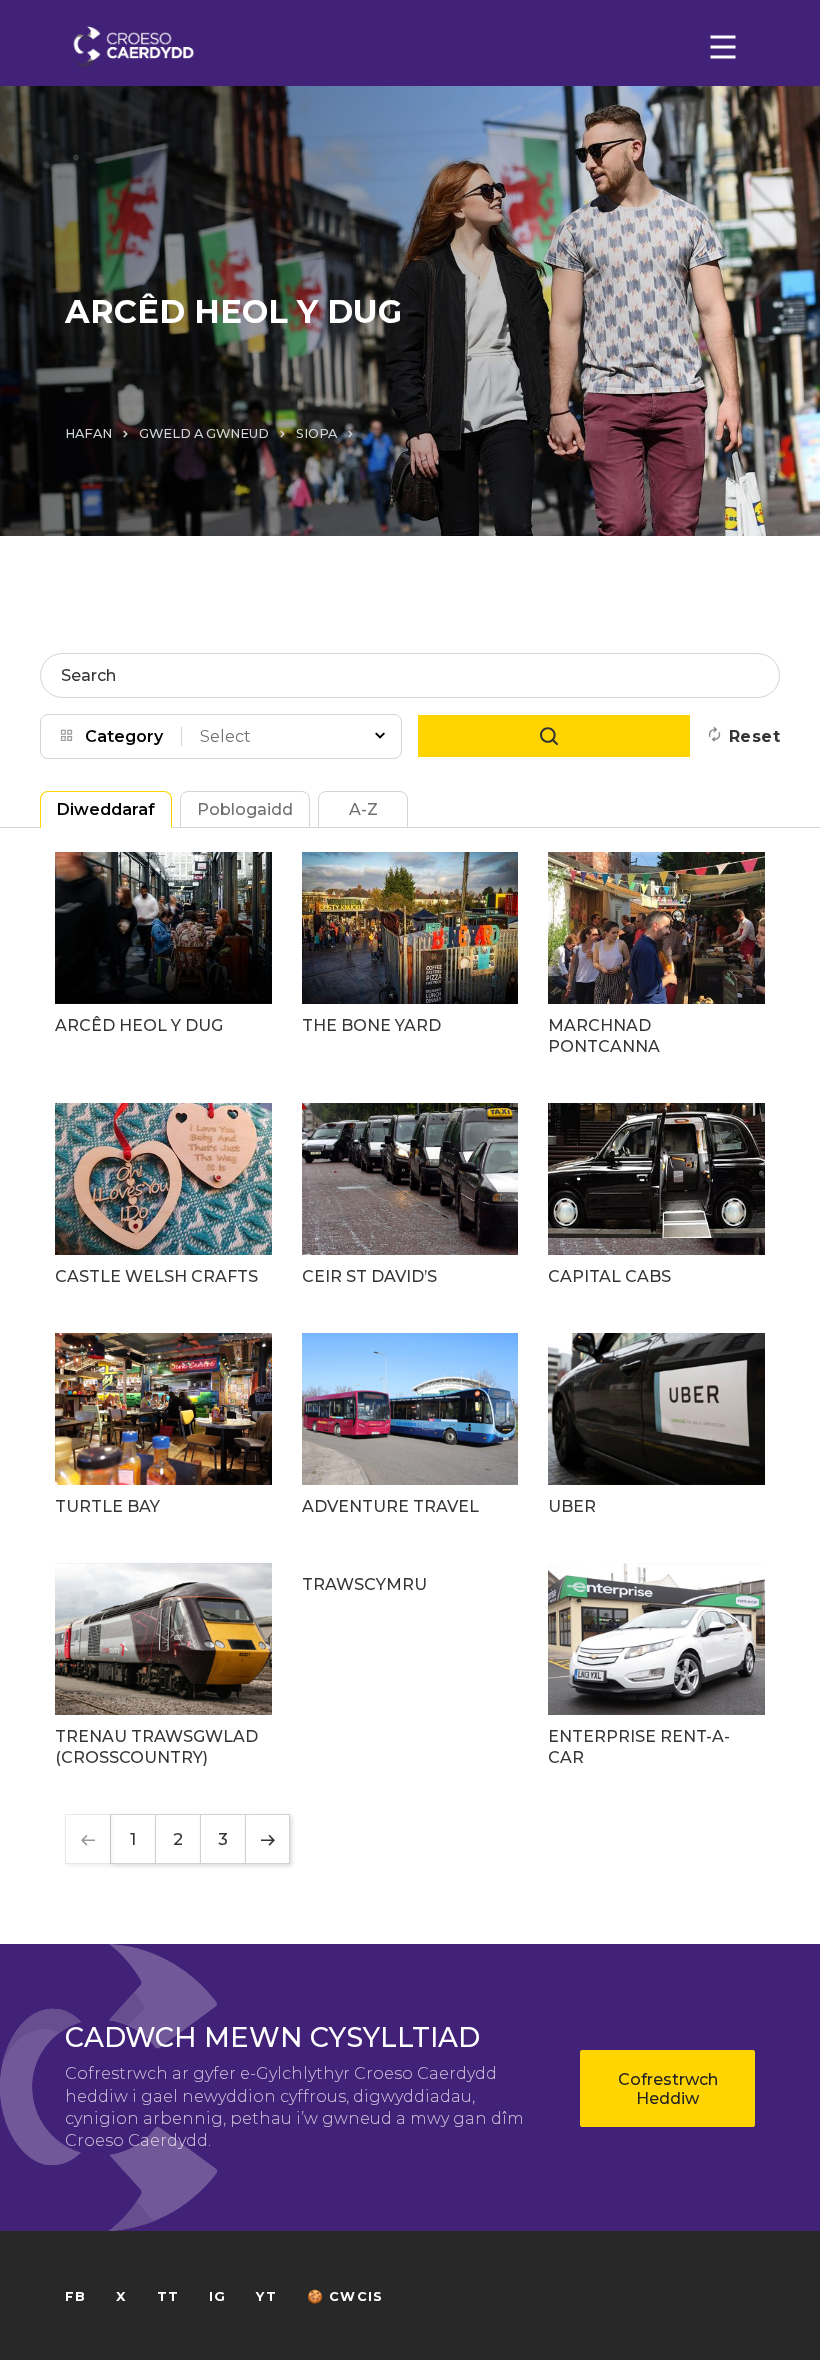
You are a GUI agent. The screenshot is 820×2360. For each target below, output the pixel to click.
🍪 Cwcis (345, 2296)
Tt (168, 2296)
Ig (217, 2296)
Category (124, 736)
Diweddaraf (106, 809)
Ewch (554, 736)
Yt (266, 2296)
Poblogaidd (245, 809)
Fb (75, 2296)
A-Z (363, 809)
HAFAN (88, 433)
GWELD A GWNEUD (204, 433)
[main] (410, 1180)
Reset (754, 736)
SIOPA (316, 433)
